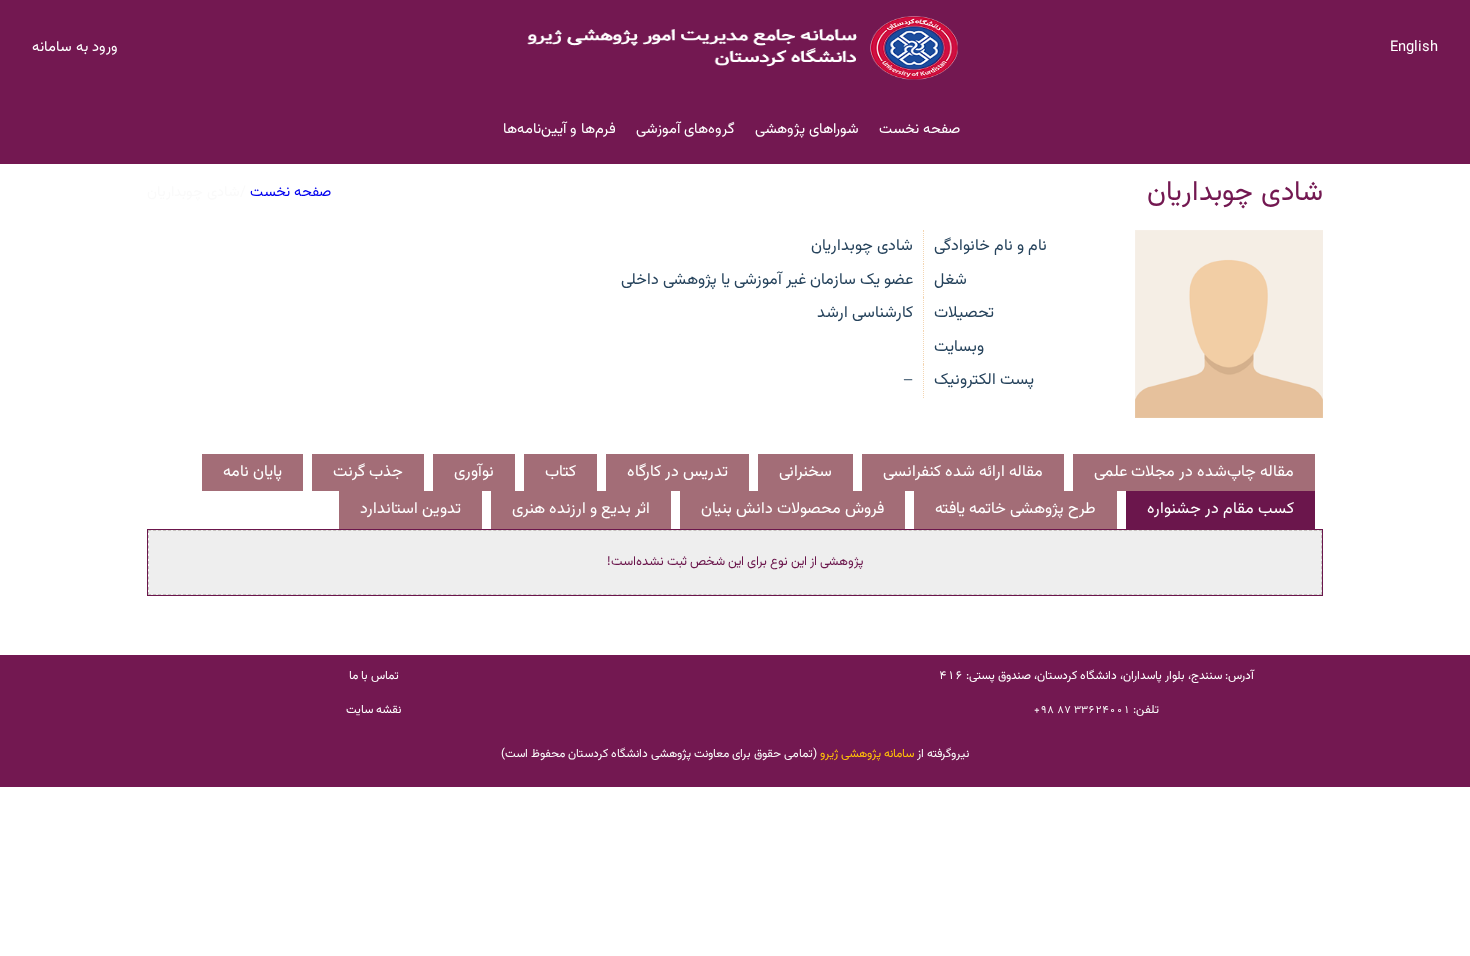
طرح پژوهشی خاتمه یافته (1015, 509)
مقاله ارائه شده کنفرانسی (963, 472)
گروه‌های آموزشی (685, 129)
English (1414, 47)
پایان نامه (252, 472)
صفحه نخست (919, 129)
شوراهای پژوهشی (807, 129)
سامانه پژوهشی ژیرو (867, 754)
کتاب (560, 472)
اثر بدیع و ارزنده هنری (581, 509)
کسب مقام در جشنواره (1220, 509)
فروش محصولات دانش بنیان (792, 509)
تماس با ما (374, 676)
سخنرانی (805, 472)
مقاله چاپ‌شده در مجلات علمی (1194, 472)
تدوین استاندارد (410, 509)
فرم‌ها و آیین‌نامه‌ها (559, 129)
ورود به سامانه (75, 47)
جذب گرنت (368, 472)
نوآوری (474, 472)
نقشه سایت (373, 710)
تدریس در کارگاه (677, 472)
